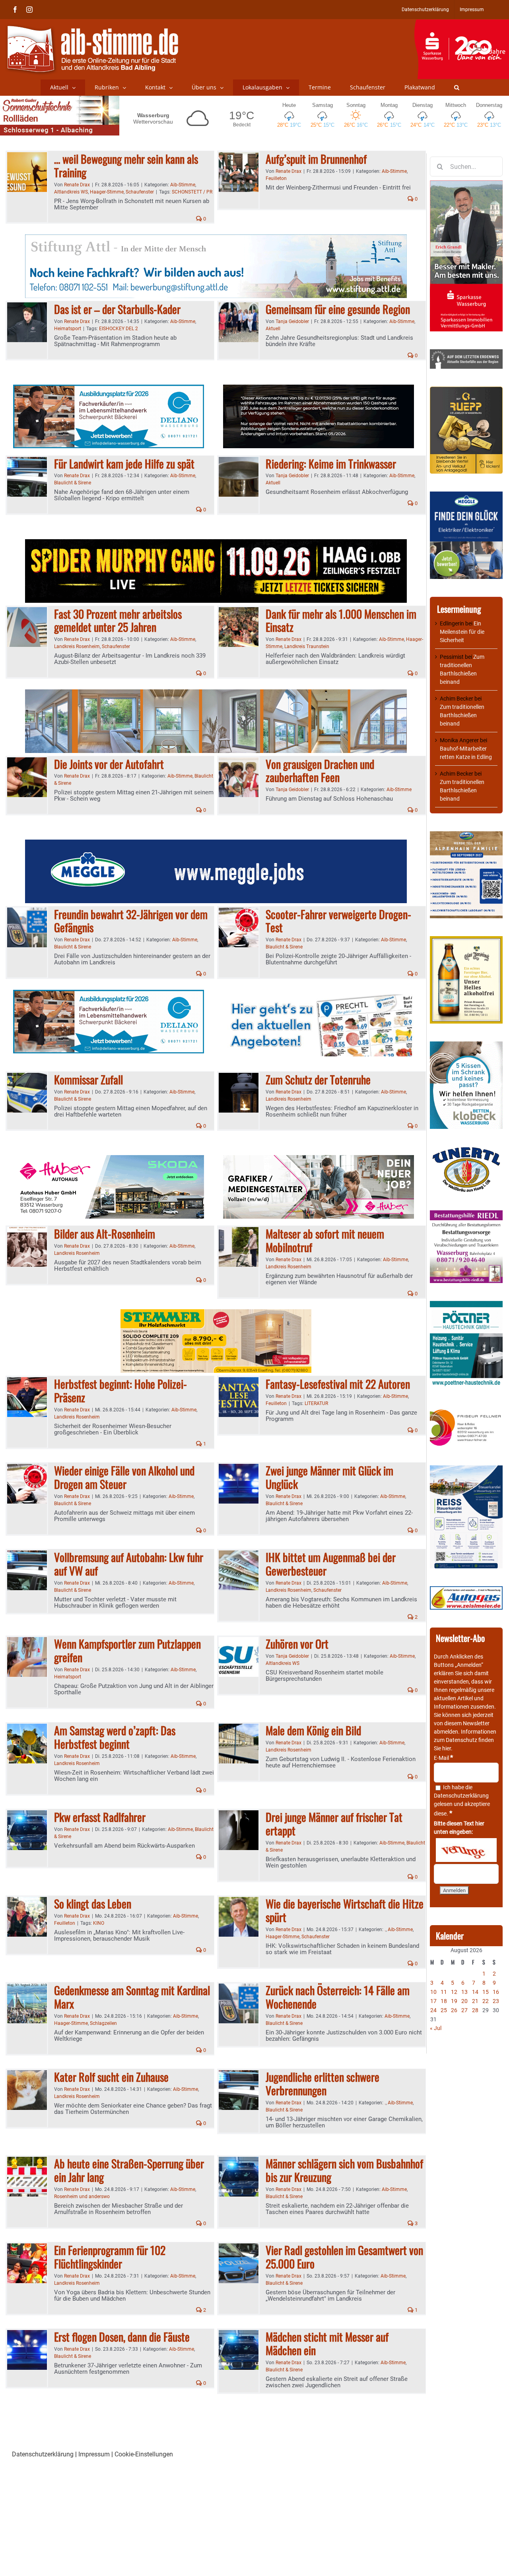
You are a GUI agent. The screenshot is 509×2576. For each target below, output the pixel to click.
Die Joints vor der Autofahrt (109, 764)
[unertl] (466, 1151)
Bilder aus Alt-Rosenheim (105, 1234)
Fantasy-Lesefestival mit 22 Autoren (338, 1384)
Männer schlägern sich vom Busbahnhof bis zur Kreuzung (344, 2170)
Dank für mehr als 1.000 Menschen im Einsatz (341, 620)
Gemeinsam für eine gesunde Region (338, 309)
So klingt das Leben (93, 1903)
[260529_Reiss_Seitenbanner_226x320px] (466, 1469)
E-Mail (443, 1758)
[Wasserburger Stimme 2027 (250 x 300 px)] (466, 835)
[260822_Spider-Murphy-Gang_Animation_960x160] (216, 544)
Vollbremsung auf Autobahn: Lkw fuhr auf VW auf (129, 1564)
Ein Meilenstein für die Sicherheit (462, 632)
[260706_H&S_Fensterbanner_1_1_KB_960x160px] (216, 694)
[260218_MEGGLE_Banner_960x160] (216, 844)
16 (496, 1992)
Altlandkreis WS (71, 192)
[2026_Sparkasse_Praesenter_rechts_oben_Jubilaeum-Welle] (461, 23)
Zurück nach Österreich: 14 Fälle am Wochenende (338, 1997)
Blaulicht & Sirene (73, 483)
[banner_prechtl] (319, 994)
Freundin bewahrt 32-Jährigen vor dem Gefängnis (131, 921)
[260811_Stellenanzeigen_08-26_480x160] (319, 1160)
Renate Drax (77, 185)
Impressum (94, 2454)
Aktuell (273, 329)
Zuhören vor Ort (297, 1644)
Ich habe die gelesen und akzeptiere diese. (462, 1800)
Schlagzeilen (103, 2023)
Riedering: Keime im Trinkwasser (331, 464)
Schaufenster (140, 192)
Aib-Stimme (183, 185)
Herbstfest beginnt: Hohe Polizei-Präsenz (120, 1391)
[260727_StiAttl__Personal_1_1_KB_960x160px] (216, 239)
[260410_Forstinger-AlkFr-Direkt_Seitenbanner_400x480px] (466, 940)
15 (486, 1992)
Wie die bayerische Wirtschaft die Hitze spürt (345, 1910)
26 (454, 2010)
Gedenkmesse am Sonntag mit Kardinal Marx (132, 1997)
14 (475, 1992)
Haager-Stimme (107, 192)
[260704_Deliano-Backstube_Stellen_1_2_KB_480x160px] (109, 389)
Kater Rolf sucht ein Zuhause (111, 2077)
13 (464, 1992)
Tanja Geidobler (292, 321)
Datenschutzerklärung (461, 1796)
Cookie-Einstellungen (144, 2454)
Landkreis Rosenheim (77, 646)
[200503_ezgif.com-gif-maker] (466, 1045)
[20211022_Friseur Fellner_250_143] (466, 1410)
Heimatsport (68, 329)
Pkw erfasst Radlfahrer (100, 1817)
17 (433, 2001)
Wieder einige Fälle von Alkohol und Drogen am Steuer (124, 1477)
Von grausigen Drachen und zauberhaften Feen (320, 771)
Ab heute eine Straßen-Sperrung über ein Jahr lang (129, 2170)
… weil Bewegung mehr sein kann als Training (126, 165)
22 (486, 2001)
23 (496, 2001)
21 (475, 2001)
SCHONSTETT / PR (192, 192)
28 (475, 2010)
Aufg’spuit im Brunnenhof (316, 159)
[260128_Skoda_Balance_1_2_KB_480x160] (109, 1160)
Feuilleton (276, 178)
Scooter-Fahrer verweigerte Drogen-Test (338, 921)
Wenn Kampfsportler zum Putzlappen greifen (127, 1650)
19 (454, 2001)
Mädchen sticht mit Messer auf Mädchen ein (327, 2343)
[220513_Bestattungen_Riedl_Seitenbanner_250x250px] (466, 1214)
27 (464, 2010)
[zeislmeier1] (466, 1590)
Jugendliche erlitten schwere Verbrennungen (322, 2083)
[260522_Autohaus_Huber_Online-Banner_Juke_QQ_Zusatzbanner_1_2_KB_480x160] (319, 389)
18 (444, 2001)
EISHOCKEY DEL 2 (119, 329)
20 (464, 2001)
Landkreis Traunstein (307, 646)
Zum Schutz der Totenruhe (318, 1079)
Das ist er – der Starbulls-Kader (117, 309)
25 (444, 2010)
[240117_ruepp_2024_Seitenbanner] (466, 391)
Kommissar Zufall (88, 1079)
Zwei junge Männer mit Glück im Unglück (329, 1477)
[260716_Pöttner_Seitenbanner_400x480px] (466, 1305)
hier (447, 1748)
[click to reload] (466, 1850)
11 (444, 1992)
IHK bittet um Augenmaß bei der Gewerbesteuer (331, 1564)
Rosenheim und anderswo (82, 2197)
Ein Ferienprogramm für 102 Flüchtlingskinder (110, 2257)
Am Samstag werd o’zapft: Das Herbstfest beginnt (115, 1737)
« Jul (436, 2028)
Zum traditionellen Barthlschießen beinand (462, 715)
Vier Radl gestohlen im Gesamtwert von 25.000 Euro (344, 2257)
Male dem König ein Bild (313, 1730)
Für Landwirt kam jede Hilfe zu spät (124, 464)
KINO (99, 1923)
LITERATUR (316, 1403)
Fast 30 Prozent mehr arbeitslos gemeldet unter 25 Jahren (118, 620)
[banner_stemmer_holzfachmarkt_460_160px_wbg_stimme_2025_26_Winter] (216, 1314)
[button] (457, 87)
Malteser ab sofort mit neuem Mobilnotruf (325, 1240)
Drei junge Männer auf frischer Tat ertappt (334, 1824)
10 (433, 1992)
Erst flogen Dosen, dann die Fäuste (122, 2337)
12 (454, 1992)
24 (433, 2010)
